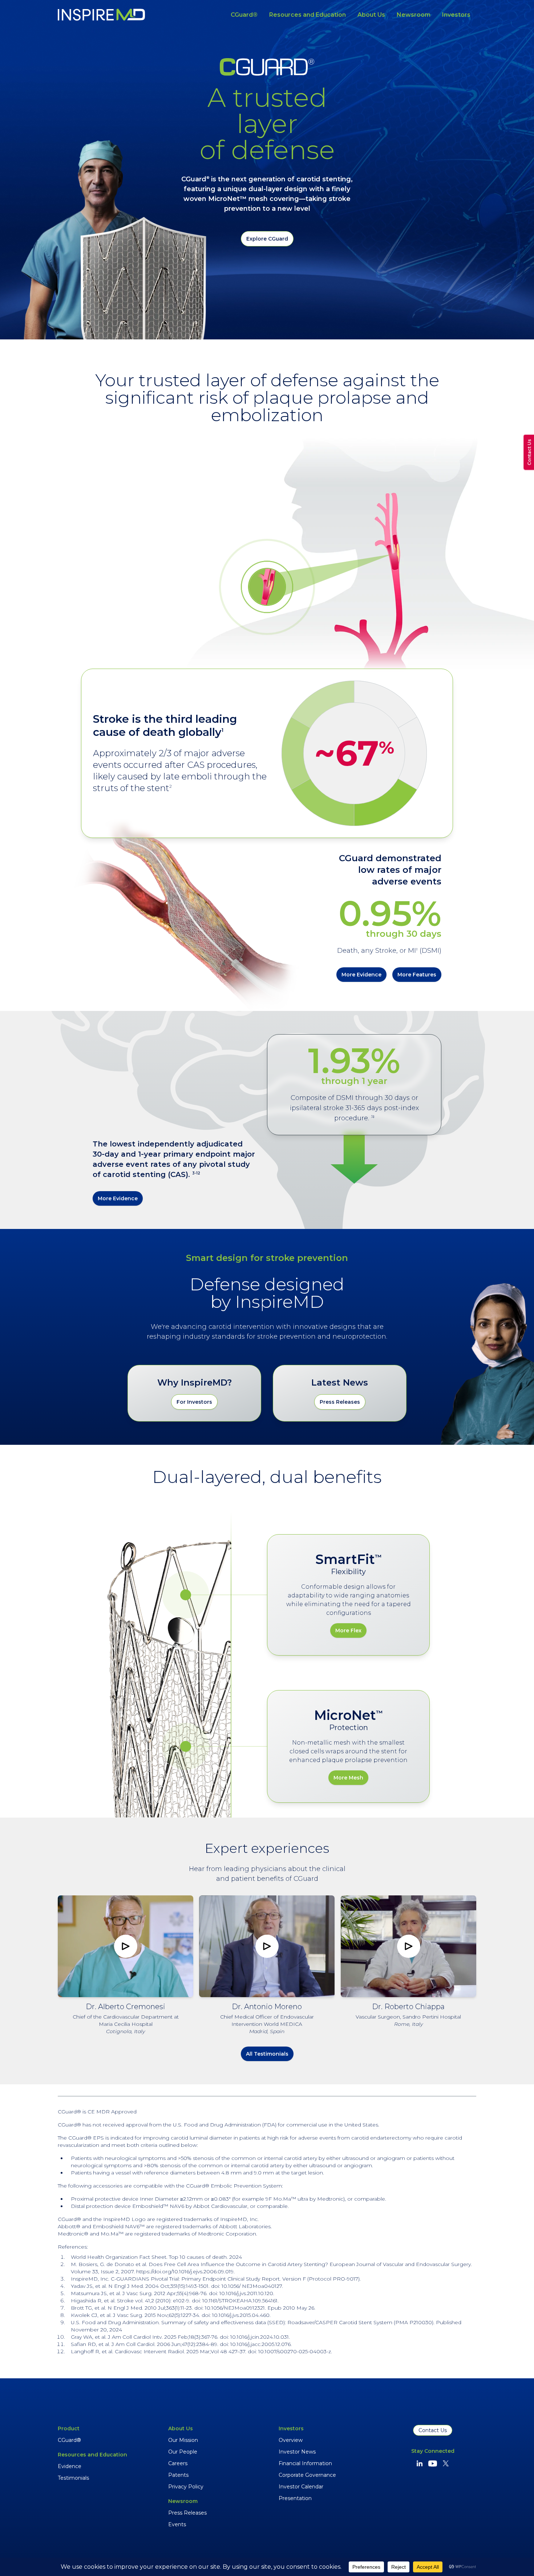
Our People (183, 2452)
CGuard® (244, 15)
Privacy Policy (186, 2487)
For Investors (194, 1402)
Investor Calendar (301, 2487)
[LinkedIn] (420, 2463)
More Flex (348, 1630)
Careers (178, 2463)
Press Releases (340, 1402)
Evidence (70, 2466)
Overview (291, 2440)
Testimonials (73, 2478)
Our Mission (183, 2440)
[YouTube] (433, 2463)
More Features (417, 975)
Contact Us (433, 2430)
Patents (178, 2475)
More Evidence (361, 975)
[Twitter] (446, 2463)
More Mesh (348, 1778)
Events (177, 2524)
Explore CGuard (267, 239)
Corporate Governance (307, 2475)
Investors (456, 15)
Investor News (297, 2452)
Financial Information (305, 2463)
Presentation (295, 2498)
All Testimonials (267, 2054)
